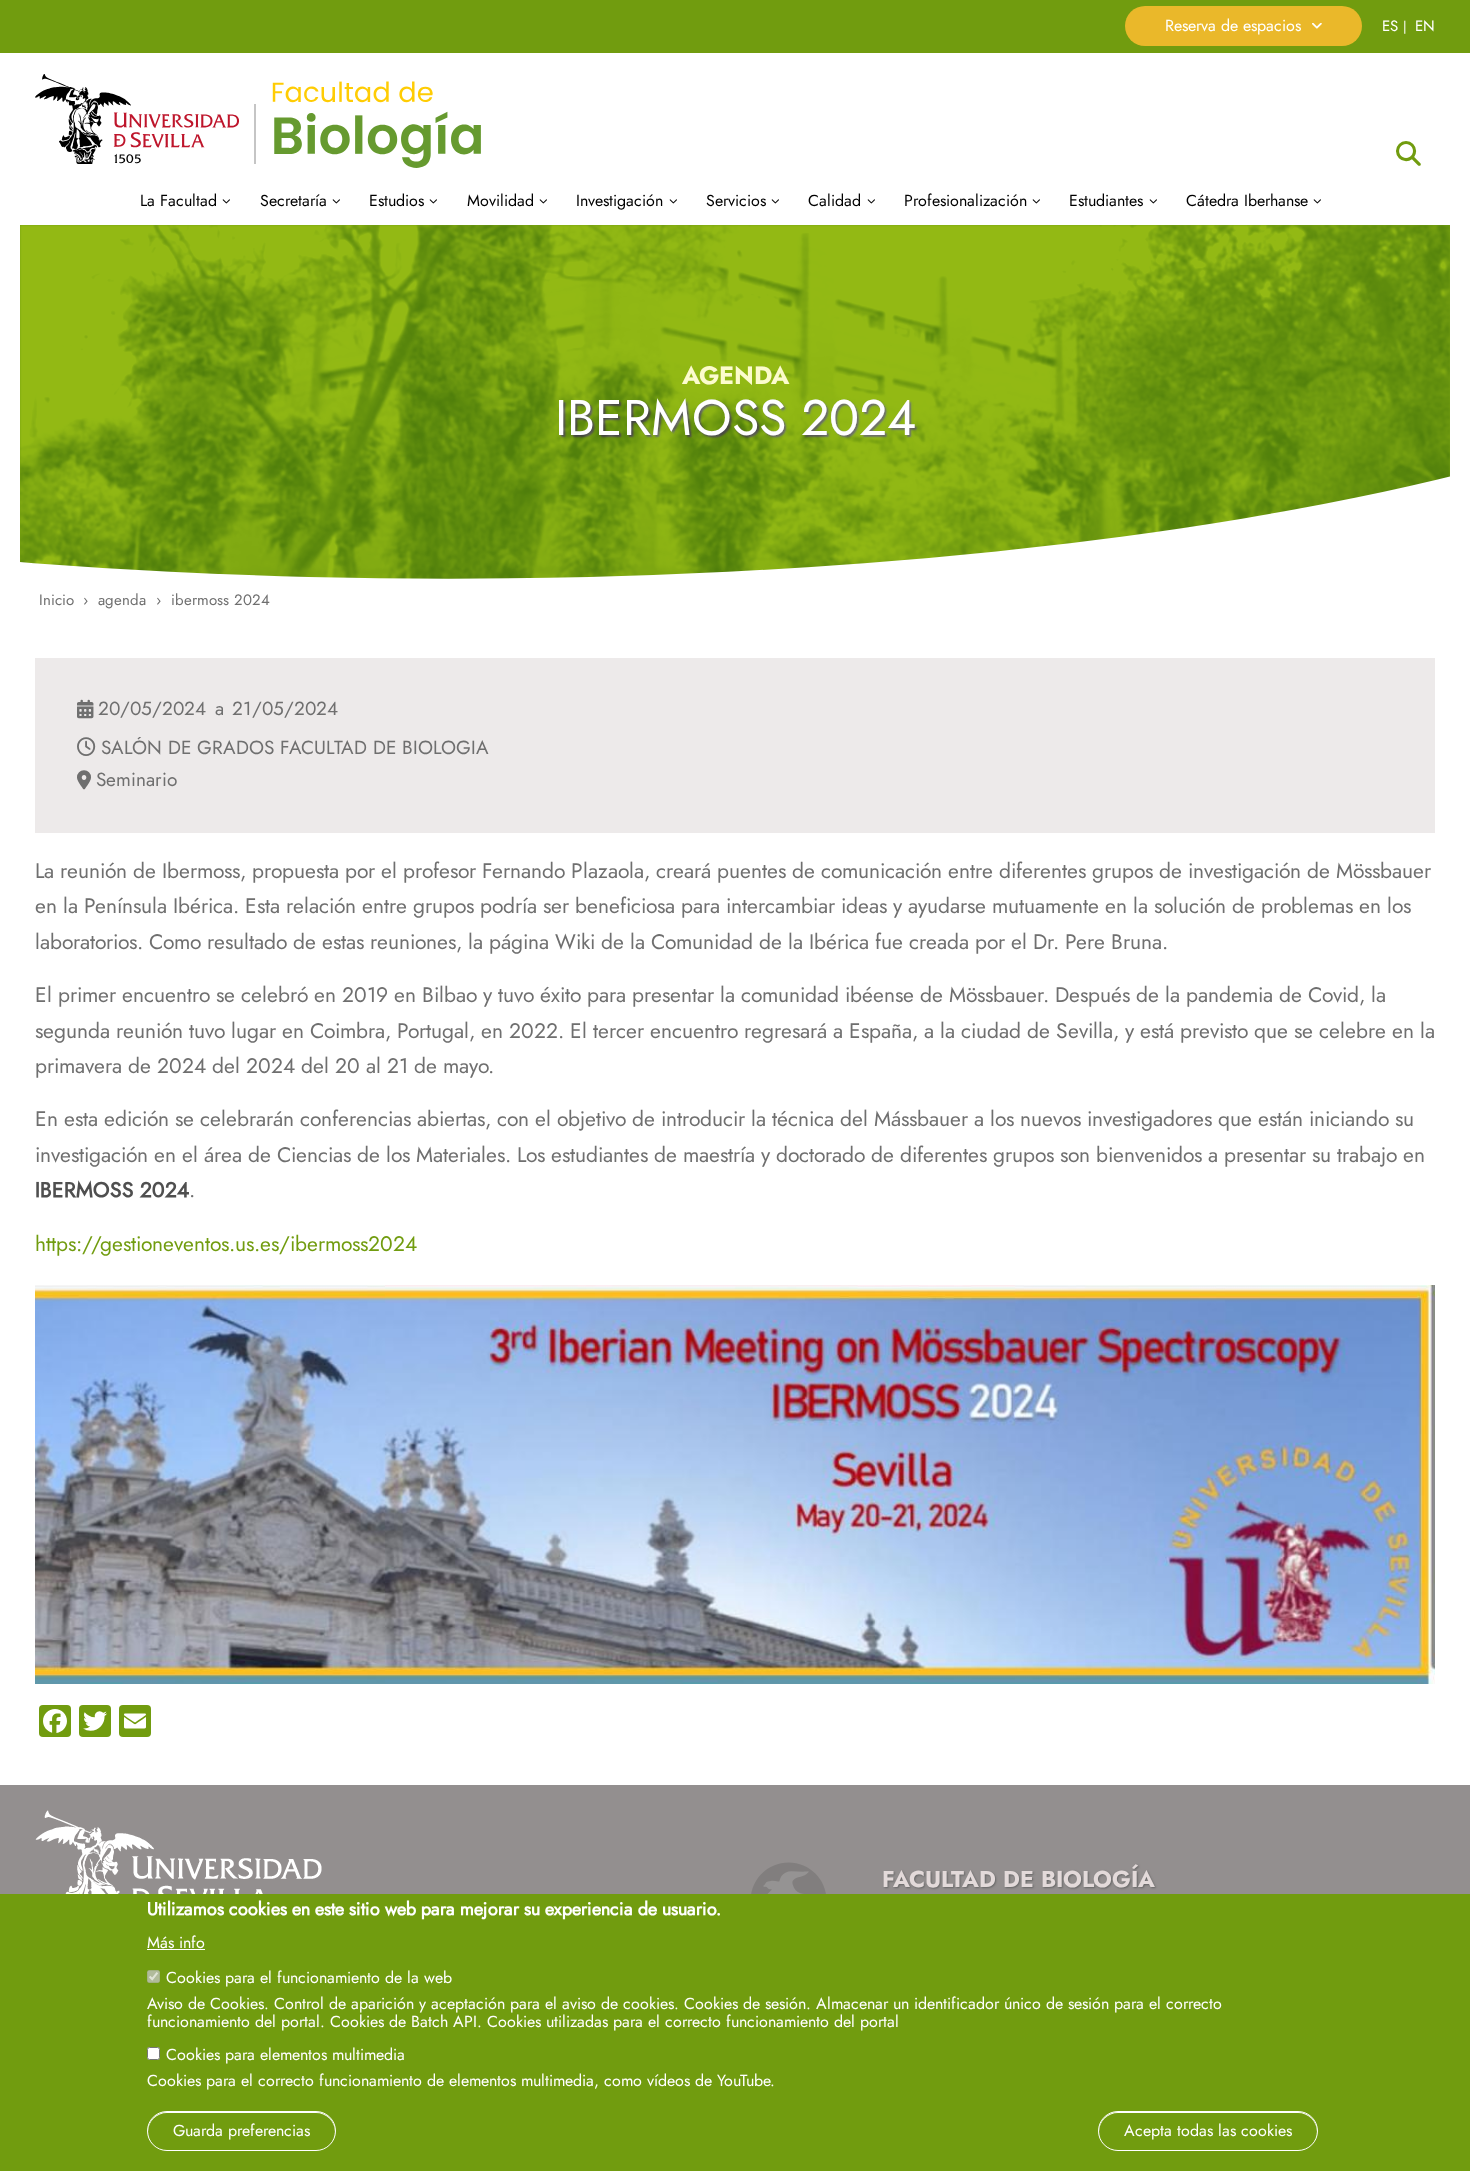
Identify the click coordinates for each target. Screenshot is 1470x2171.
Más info (176, 1943)
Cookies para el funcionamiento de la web (309, 1977)
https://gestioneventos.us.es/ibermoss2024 (226, 1244)
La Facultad (178, 200)
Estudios (396, 200)
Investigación (619, 200)
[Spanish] (1390, 25)
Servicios (736, 200)
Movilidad (500, 200)
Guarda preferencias (241, 2129)
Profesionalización (965, 200)
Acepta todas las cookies (1208, 2129)
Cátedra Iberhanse (1247, 200)
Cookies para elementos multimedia (285, 2054)
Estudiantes (1106, 200)
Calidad (834, 200)
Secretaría (293, 200)
